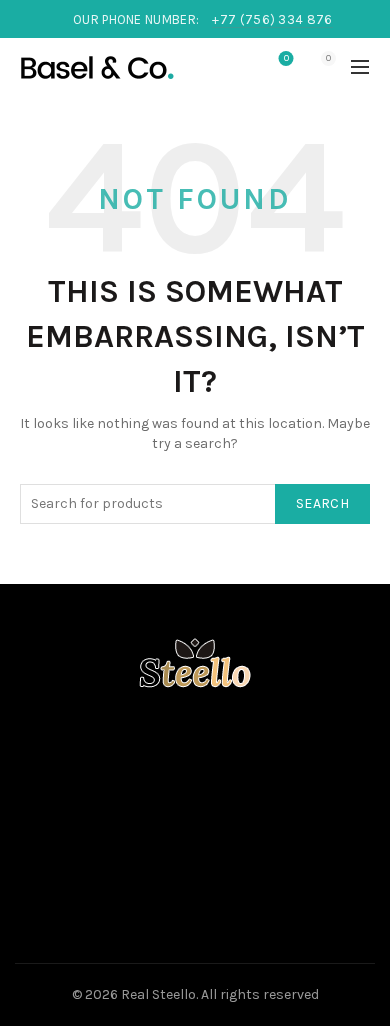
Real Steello (158, 994)
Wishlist (286, 58)
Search (322, 503)
